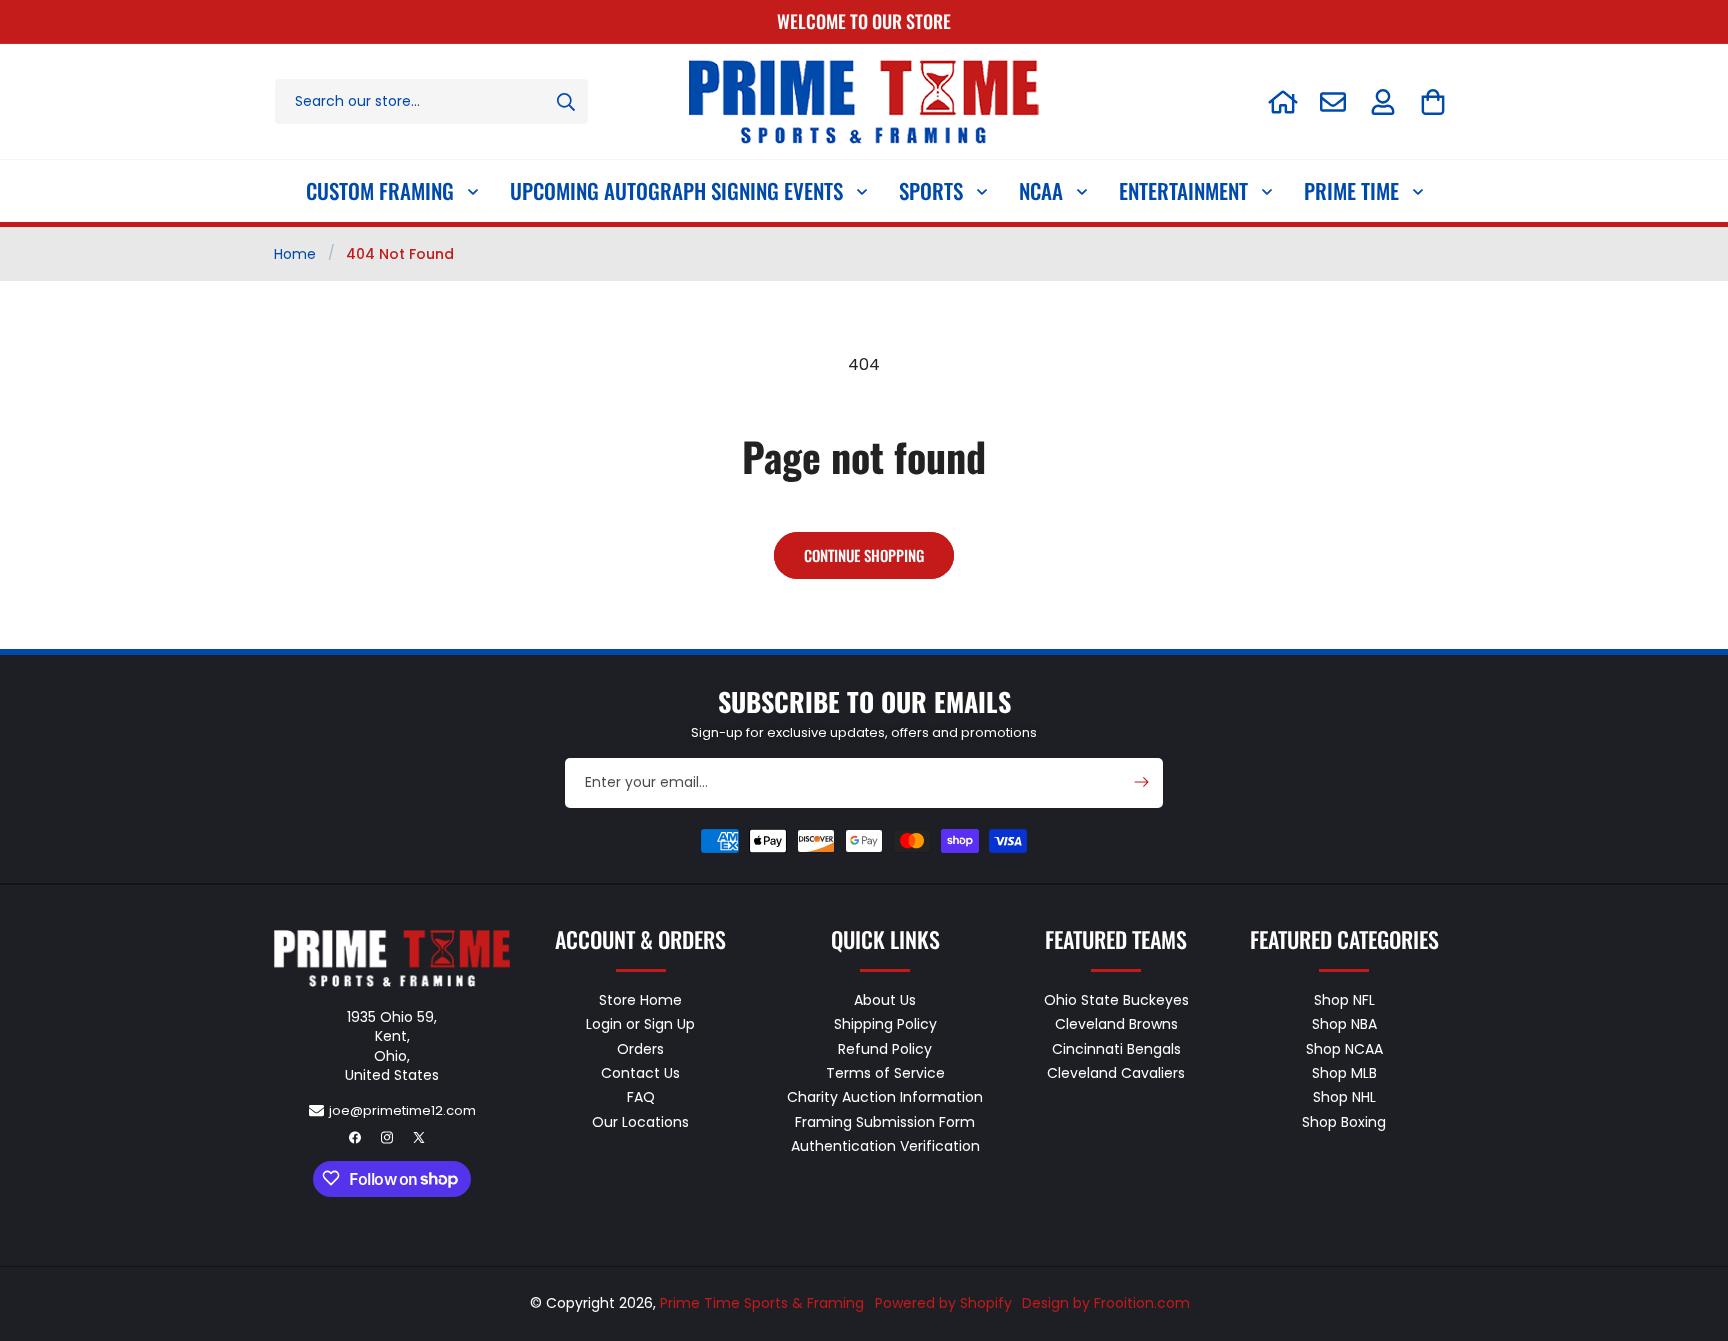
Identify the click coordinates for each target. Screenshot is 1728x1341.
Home (295, 254)
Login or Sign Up (640, 1024)
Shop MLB (1344, 1072)
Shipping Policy (885, 1024)
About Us (885, 1000)
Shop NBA (1344, 1024)
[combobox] (431, 101)
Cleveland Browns (1116, 1024)
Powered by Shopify (943, 1303)
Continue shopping (864, 555)
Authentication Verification (885, 1145)
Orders (640, 1048)
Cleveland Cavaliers (1116, 1072)
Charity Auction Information (885, 1097)
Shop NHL (1344, 1097)
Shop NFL (1344, 1000)
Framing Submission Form (885, 1121)
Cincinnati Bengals (1116, 1048)
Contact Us (640, 1072)
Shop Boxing (1344, 1121)
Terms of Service (885, 1072)
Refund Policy (885, 1048)
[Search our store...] (566, 101)
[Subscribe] (1141, 782)
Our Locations (640, 1121)
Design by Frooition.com (1106, 1303)
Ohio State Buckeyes (1116, 1000)
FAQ (641, 1097)
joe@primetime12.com (402, 1109)
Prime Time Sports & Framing (762, 1303)
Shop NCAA (1344, 1048)
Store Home (640, 1000)
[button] (1433, 102)
